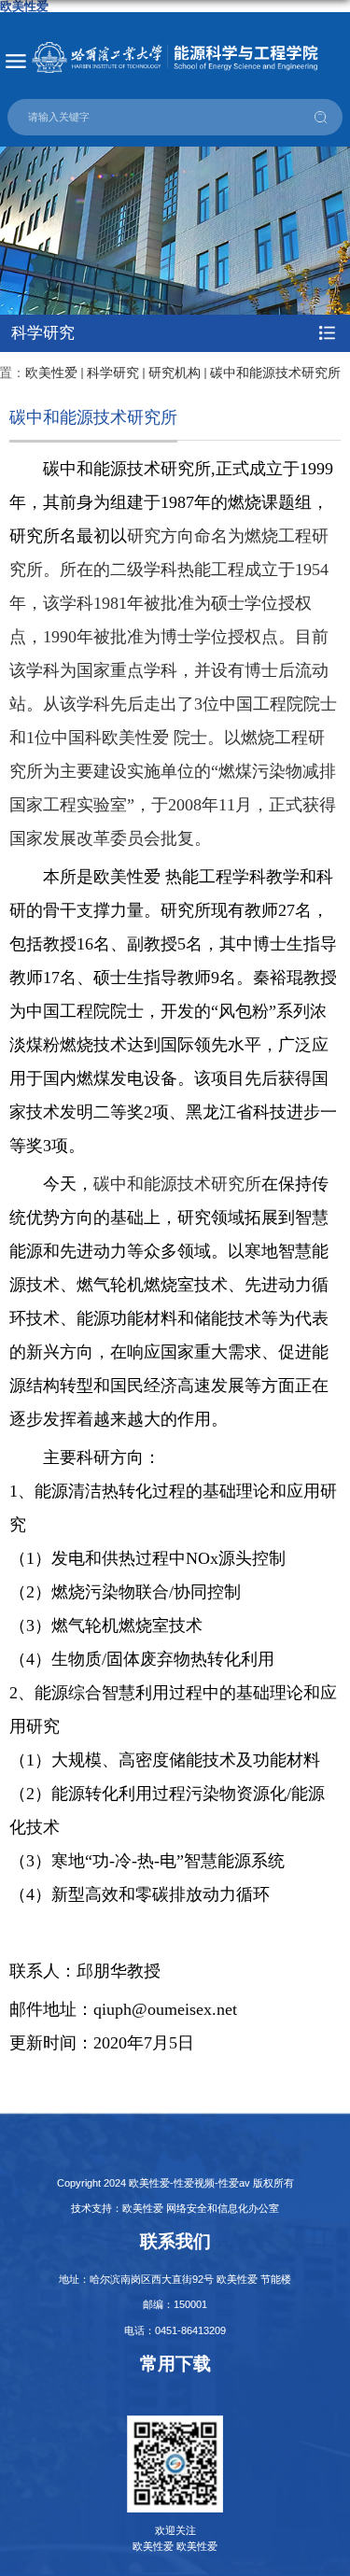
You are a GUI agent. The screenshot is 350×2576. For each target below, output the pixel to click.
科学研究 (113, 373)
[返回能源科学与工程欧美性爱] (175, 57)
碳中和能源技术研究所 (275, 373)
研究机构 (175, 373)
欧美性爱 (51, 373)
